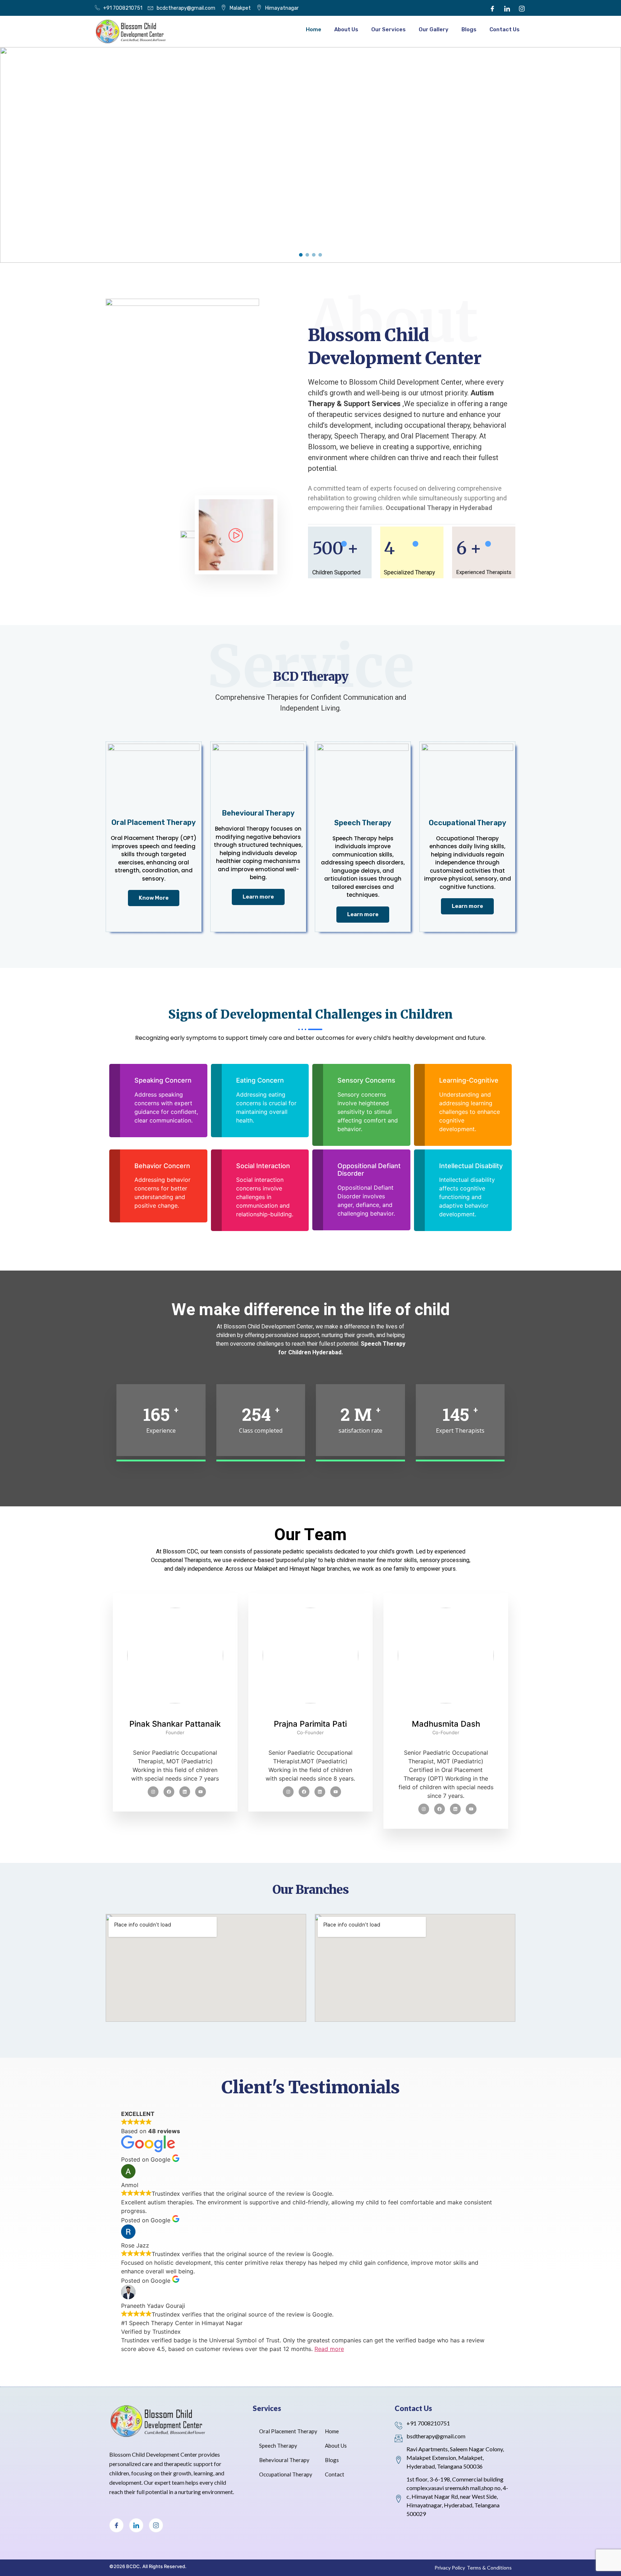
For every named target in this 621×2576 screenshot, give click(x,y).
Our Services (388, 29)
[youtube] (201, 1792)
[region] (310, 155)
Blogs (469, 29)
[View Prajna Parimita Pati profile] (311, 1715)
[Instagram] (522, 8)
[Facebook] (492, 8)
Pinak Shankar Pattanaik (175, 1724)
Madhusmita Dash (446, 1724)
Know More (154, 898)
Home (314, 29)
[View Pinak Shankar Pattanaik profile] (175, 1715)
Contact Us (505, 29)
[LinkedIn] (507, 8)
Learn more (258, 897)
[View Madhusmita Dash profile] (446, 1715)
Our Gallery (434, 29)
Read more (329, 2349)
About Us (346, 29)
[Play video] (234, 538)
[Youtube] (288, 1792)
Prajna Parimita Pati (310, 1724)
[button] (301, 255)
